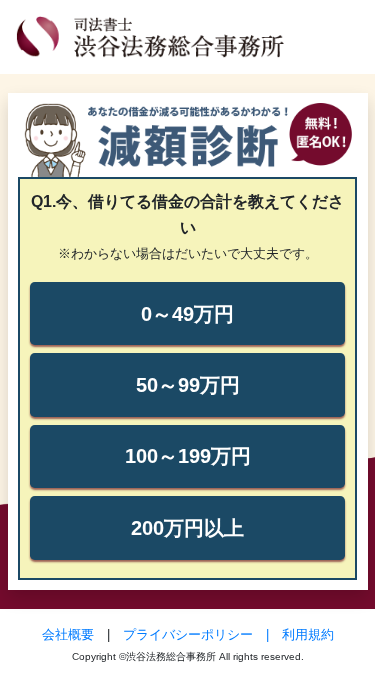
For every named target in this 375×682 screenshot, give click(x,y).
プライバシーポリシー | (202, 634)
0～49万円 (187, 314)
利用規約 (308, 634)
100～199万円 (188, 456)
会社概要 (68, 634)
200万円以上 (187, 528)
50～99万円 (188, 385)
